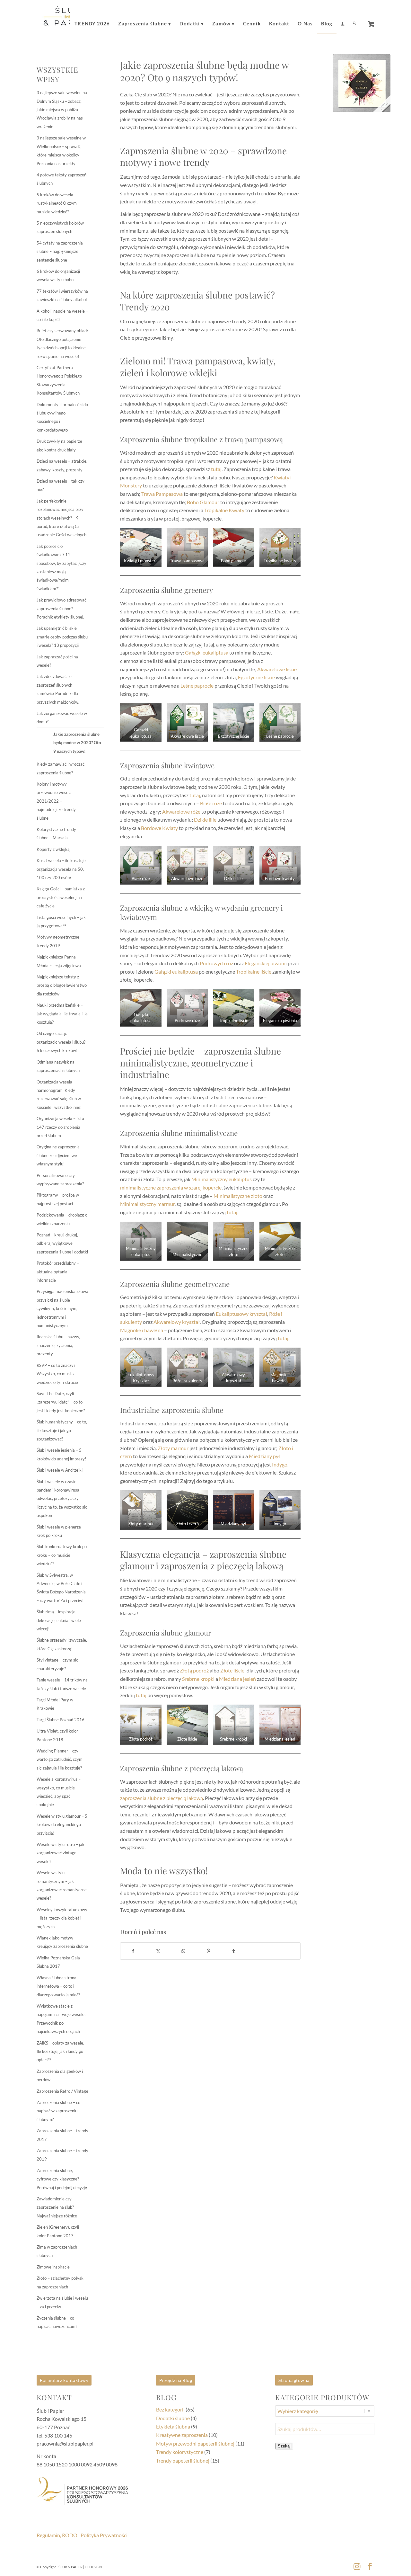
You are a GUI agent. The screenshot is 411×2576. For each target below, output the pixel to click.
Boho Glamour (203, 502)
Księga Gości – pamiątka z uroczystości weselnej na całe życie (61, 897)
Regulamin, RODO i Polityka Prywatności (82, 2535)
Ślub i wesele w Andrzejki (60, 1470)
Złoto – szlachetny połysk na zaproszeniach (60, 2282)
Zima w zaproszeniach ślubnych (57, 2251)
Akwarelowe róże (181, 811)
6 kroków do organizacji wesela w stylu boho (58, 275)
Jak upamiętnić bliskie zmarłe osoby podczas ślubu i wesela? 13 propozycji (62, 637)
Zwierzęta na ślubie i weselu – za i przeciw (62, 2302)
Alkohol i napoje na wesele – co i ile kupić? (62, 315)
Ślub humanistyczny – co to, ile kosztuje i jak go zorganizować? (62, 1430)
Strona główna (294, 2380)
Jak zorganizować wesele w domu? (62, 718)
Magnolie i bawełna (142, 1330)
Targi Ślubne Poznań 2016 (61, 1720)
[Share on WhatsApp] (184, 1951)
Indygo (280, 1464)
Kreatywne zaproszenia (182, 2435)
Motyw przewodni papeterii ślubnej (195, 2443)
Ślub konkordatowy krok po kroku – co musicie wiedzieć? (62, 1555)
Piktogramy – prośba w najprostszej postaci (58, 1199)
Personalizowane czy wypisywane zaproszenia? (60, 1180)
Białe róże (211, 803)
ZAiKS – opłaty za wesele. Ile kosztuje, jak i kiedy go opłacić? (60, 2051)
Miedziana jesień (237, 1679)
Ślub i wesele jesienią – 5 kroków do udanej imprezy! (61, 1454)
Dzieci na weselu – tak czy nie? (61, 485)
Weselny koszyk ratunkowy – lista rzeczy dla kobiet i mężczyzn (62, 1918)
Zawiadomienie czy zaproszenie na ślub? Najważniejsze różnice (57, 2207)
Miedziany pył (264, 1456)
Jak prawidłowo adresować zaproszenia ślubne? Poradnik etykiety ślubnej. (61, 608)
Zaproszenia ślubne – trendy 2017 (62, 2135)
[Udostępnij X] (158, 1951)
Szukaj (284, 2446)
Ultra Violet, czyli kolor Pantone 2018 (57, 1735)
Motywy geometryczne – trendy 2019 (60, 941)
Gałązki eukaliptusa (207, 652)
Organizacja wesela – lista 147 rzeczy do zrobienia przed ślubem (60, 1127)
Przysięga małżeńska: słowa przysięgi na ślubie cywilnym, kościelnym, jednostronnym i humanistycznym (62, 1308)
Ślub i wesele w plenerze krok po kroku (59, 1531)
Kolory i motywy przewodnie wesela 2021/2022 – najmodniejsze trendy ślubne (56, 801)
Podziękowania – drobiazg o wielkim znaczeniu (62, 1219)
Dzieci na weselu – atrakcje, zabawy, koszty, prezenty (62, 465)
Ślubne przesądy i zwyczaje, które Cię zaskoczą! (62, 1644)
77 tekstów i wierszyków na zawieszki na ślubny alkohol (62, 295)
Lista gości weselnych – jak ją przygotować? (61, 922)
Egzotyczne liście (256, 677)
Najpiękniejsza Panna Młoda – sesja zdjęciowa (59, 961)
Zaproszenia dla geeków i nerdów (60, 2075)
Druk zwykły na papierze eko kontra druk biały (59, 445)
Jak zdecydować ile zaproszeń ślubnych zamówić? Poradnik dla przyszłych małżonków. (58, 689)
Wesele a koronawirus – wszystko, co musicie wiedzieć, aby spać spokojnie (59, 1792)
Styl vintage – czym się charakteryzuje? (57, 1664)
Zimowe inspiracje (53, 2267)
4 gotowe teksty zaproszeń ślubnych (61, 179)
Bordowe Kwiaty (159, 828)
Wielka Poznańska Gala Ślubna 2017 (58, 1962)
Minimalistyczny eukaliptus (222, 1179)
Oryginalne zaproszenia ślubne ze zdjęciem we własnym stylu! (58, 1155)
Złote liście (232, 1670)
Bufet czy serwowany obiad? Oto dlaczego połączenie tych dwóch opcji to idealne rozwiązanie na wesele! (62, 343)
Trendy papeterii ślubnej (183, 2460)
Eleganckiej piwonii (266, 963)
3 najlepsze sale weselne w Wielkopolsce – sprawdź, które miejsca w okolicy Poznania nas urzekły (61, 151)
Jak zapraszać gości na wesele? (57, 661)
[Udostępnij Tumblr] (234, 1951)
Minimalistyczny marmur (147, 1204)
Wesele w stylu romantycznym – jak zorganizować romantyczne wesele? (62, 1885)
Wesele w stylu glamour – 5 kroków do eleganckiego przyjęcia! (62, 1825)
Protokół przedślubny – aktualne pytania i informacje (58, 1272)
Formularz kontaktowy (64, 2380)
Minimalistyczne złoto (238, 1196)
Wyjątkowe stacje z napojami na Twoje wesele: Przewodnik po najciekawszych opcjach (61, 2019)
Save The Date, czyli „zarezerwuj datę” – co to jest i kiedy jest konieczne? (61, 1402)
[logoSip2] (67, 19)
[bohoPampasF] (362, 83)
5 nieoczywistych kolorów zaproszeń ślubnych (60, 227)
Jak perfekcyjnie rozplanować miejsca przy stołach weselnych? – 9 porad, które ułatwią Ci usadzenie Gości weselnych (61, 518)
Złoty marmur (173, 1448)
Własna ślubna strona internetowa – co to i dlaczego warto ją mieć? (58, 1986)
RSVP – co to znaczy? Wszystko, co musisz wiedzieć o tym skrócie (57, 1374)
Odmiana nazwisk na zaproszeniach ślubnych (58, 1066)
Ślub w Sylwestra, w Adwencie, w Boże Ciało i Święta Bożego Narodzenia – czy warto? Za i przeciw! (61, 1588)
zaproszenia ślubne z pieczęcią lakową (162, 1798)
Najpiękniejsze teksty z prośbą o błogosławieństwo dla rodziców (62, 985)
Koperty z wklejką (53, 849)
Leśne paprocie (197, 686)
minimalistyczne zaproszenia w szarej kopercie (171, 1187)
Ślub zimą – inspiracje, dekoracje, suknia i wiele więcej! (59, 1620)
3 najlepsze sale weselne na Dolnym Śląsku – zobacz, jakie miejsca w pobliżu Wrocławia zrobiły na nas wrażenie (62, 110)
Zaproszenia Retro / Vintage (62, 2091)
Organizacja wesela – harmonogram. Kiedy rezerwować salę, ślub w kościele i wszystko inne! (59, 1095)
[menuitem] (92, 19)
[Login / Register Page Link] (342, 20)
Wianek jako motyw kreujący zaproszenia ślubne (62, 1942)
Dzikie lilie (205, 820)
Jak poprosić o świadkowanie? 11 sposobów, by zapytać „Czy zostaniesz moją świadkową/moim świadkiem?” (61, 567)
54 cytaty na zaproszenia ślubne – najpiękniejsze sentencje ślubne (60, 251)
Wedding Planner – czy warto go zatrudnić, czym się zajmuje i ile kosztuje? (60, 1759)
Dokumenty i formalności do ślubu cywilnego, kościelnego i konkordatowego (62, 417)
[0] (371, 22)
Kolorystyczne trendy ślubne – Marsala (56, 833)
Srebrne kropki (198, 1679)
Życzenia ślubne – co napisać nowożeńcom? (57, 2322)
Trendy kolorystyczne (180, 2452)
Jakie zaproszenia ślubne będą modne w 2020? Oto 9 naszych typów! (77, 743)
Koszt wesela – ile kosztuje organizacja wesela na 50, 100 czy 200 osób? (61, 869)
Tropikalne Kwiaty (224, 510)
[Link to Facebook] (370, 2566)
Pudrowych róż (216, 963)
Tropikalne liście (254, 972)
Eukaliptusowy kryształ (241, 1314)
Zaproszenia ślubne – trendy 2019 (62, 2155)
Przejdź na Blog (176, 2380)
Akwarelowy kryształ (177, 1322)
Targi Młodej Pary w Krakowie (55, 1704)
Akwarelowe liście (277, 669)
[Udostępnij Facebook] (133, 1951)
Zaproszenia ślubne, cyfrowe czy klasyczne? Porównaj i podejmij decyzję (62, 2179)
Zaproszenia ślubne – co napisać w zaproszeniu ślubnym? (58, 2111)
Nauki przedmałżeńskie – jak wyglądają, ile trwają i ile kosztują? (62, 1014)
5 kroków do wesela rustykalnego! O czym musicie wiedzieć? (57, 203)
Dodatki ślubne (173, 2418)
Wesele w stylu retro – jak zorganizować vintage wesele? (61, 1853)
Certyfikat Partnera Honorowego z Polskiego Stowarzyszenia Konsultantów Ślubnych (59, 380)
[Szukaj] (354, 19)
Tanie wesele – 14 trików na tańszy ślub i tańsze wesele (62, 1684)
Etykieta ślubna (173, 2426)
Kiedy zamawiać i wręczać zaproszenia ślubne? (61, 768)
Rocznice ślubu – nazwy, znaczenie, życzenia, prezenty (58, 1345)
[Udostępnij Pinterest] (209, 1951)
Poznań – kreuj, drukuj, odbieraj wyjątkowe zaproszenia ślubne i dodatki (62, 1243)
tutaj (216, 469)
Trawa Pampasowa (162, 494)
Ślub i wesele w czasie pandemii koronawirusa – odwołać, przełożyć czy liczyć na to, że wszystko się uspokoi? (62, 1499)
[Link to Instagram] (357, 2566)
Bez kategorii (170, 2409)
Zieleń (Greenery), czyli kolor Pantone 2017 (58, 2231)
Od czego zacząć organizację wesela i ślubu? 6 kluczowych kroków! (61, 1042)
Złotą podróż (194, 1670)
